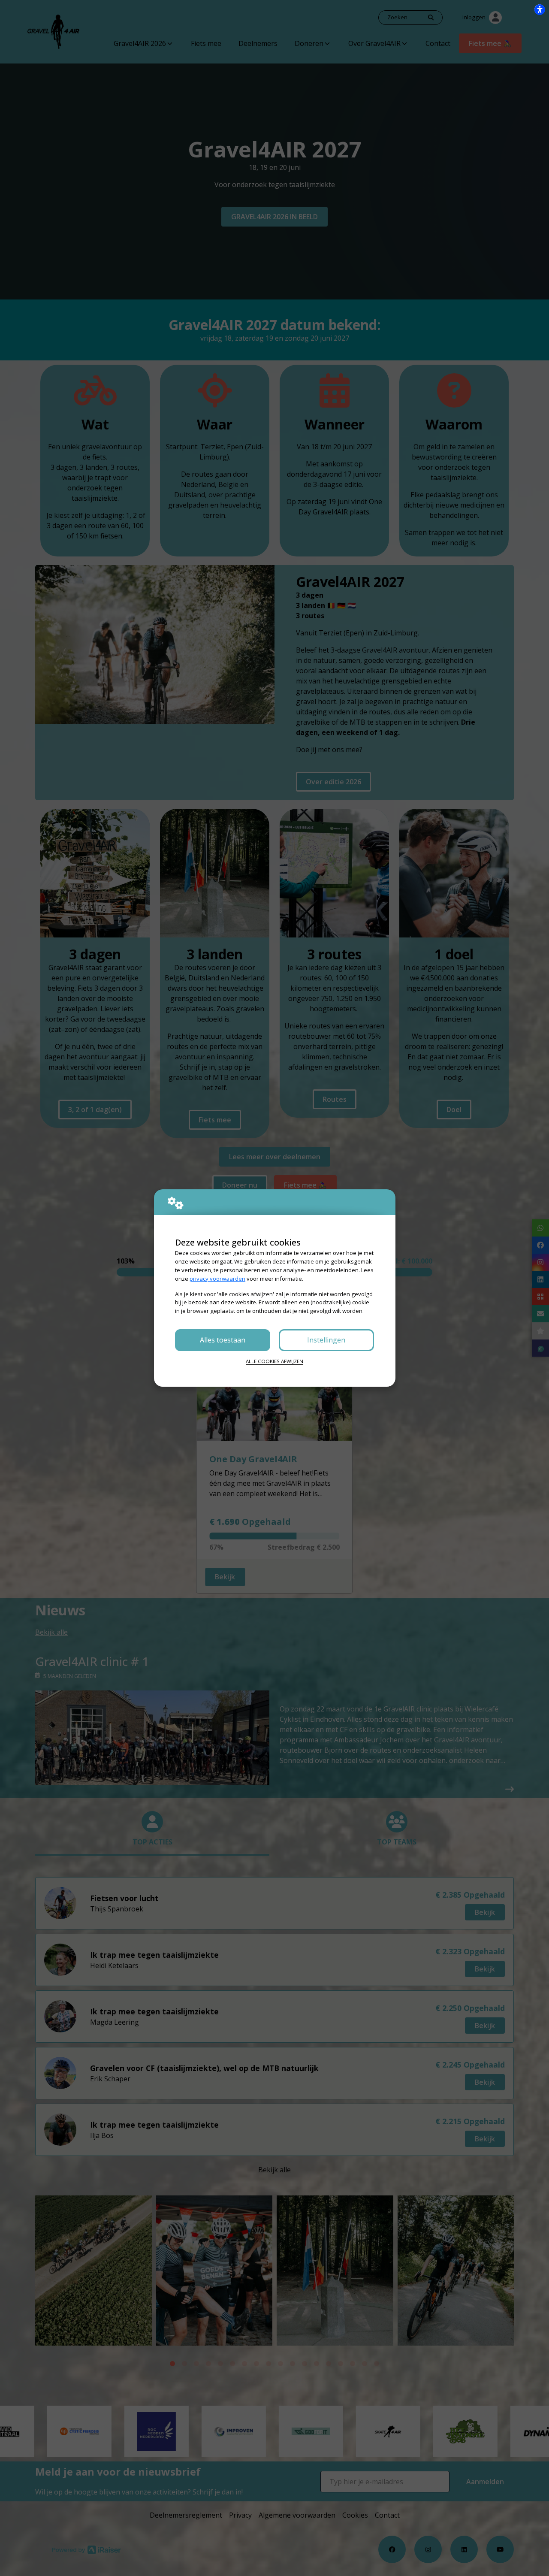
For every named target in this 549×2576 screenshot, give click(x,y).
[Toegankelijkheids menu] (540, 9)
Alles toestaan (223, 1340)
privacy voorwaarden (217, 1279)
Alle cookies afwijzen (274, 1361)
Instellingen (326, 1340)
